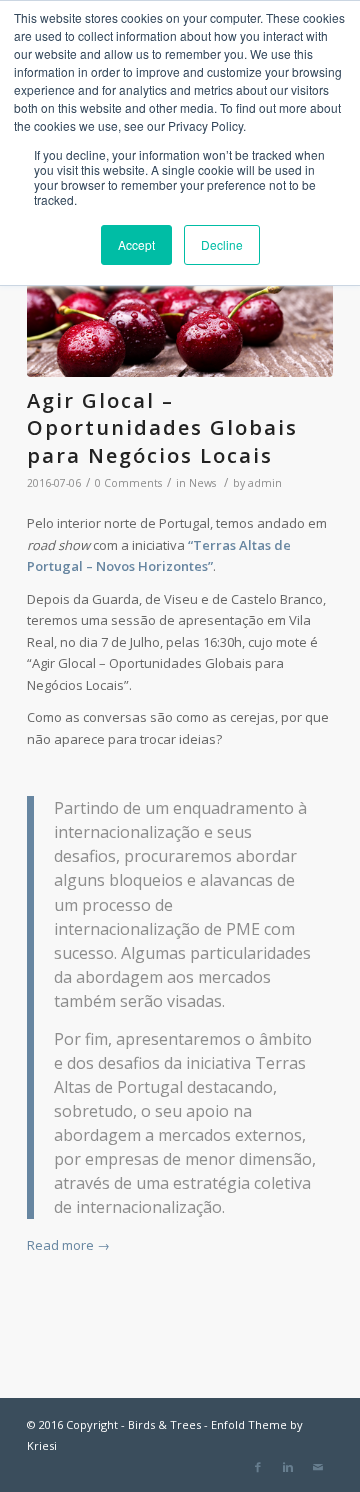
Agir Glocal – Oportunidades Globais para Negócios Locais (162, 428)
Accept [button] (136, 244)
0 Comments (128, 483)
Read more (68, 1245)
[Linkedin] (288, 1467)
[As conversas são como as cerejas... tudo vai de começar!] (180, 319)
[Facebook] (258, 1467)
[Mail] (318, 1467)
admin (265, 483)
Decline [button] (222, 244)
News (202, 483)
